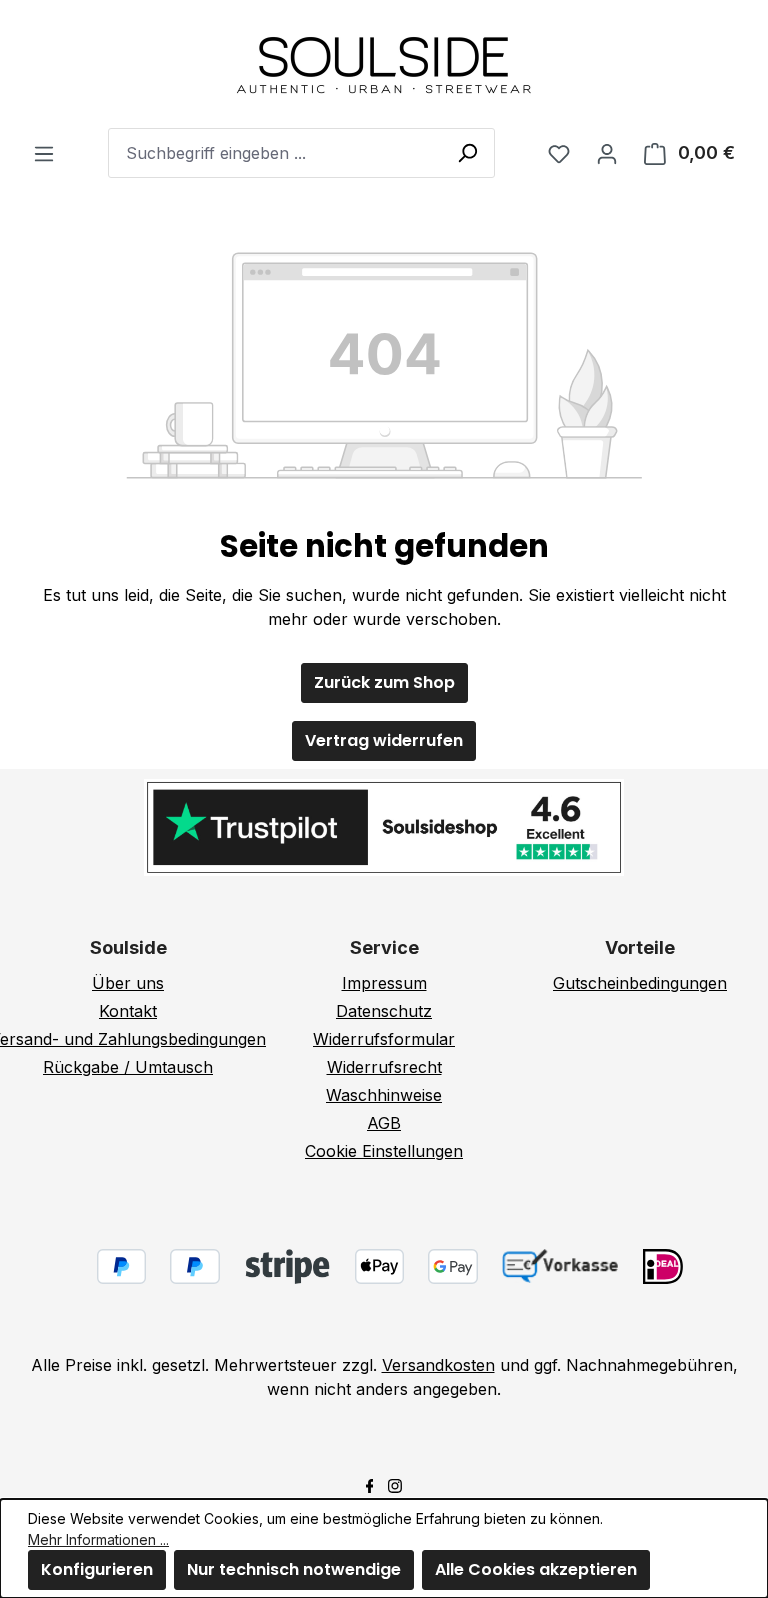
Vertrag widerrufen (384, 740)
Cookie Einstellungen (384, 1151)
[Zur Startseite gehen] (384, 64)
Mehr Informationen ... (98, 1539)
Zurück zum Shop (384, 682)
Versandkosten (438, 1365)
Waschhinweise (384, 1095)
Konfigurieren (97, 1569)
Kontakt (128, 1011)
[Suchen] (467, 152)
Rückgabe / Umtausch (128, 1067)
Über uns (128, 983)
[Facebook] (370, 1484)
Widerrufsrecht (384, 1067)
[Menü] (44, 153)
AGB (384, 1123)
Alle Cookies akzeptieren (536, 1569)
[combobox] (301, 153)
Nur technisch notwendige (294, 1569)
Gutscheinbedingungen (640, 983)
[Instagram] (395, 1484)
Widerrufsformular (384, 1039)
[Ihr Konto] (607, 153)
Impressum (384, 983)
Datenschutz (384, 1011)
